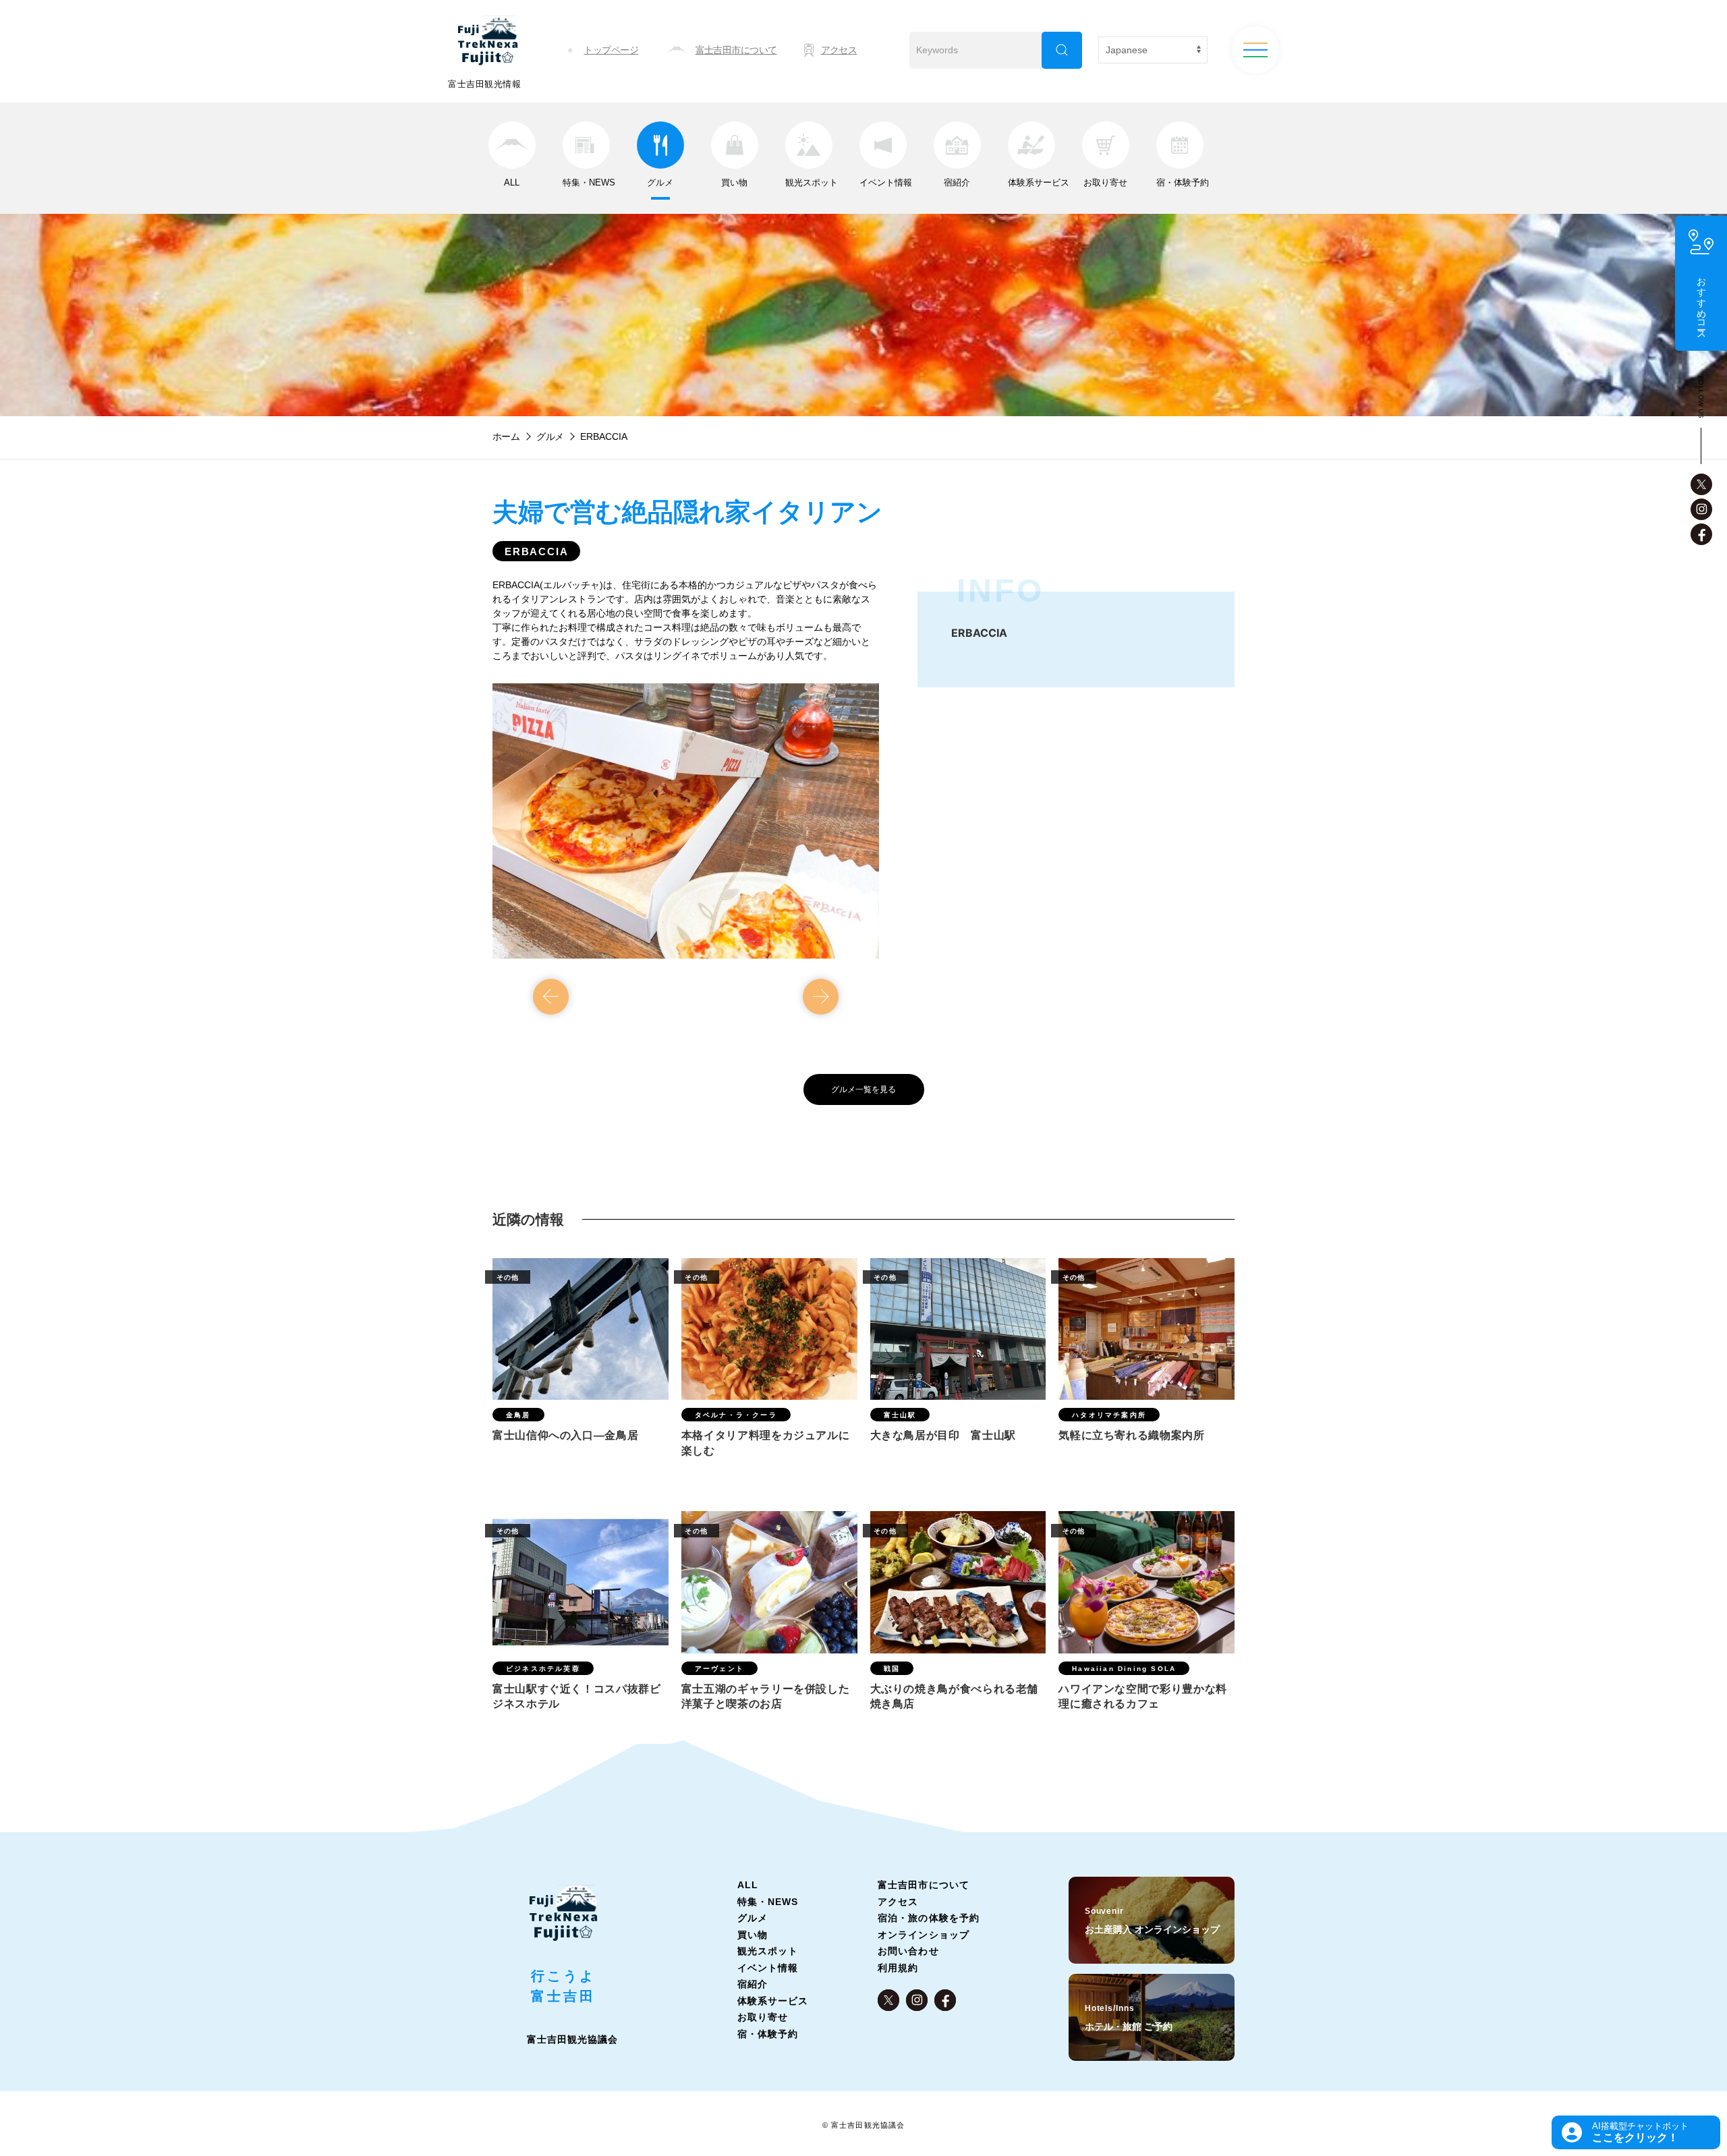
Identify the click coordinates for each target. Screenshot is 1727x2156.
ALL (748, 1885)
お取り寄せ (763, 2017)
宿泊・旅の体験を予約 (929, 1918)
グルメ (550, 436)
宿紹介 (753, 1984)
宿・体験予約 (768, 2034)
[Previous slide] (551, 997)
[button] (1636, 2132)
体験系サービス (773, 2001)
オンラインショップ (923, 1935)
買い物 (753, 1935)
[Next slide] (821, 997)
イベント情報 (768, 1968)
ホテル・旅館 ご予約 (1129, 2018)
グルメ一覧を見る (863, 1089)
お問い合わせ (908, 1951)
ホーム (506, 436)
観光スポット (768, 1951)
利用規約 (898, 1968)
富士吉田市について (923, 1885)
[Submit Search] (1062, 50)
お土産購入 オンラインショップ (1152, 1921)
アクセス (898, 1902)
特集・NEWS (768, 1902)
